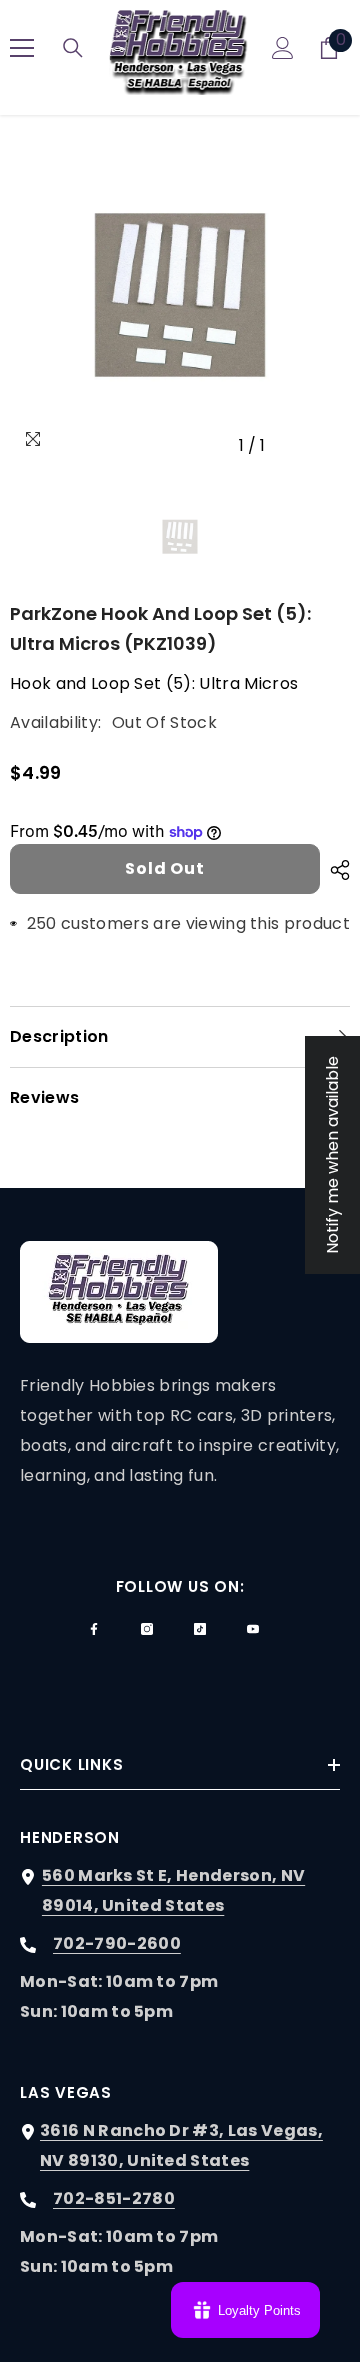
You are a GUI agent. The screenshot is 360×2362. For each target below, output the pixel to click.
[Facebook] (94, 1629)
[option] (180, 295)
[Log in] (283, 48)
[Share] (335, 870)
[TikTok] (200, 1629)
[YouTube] (253, 1629)
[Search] (73, 48)
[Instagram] (147, 1629)
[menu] (22, 48)
